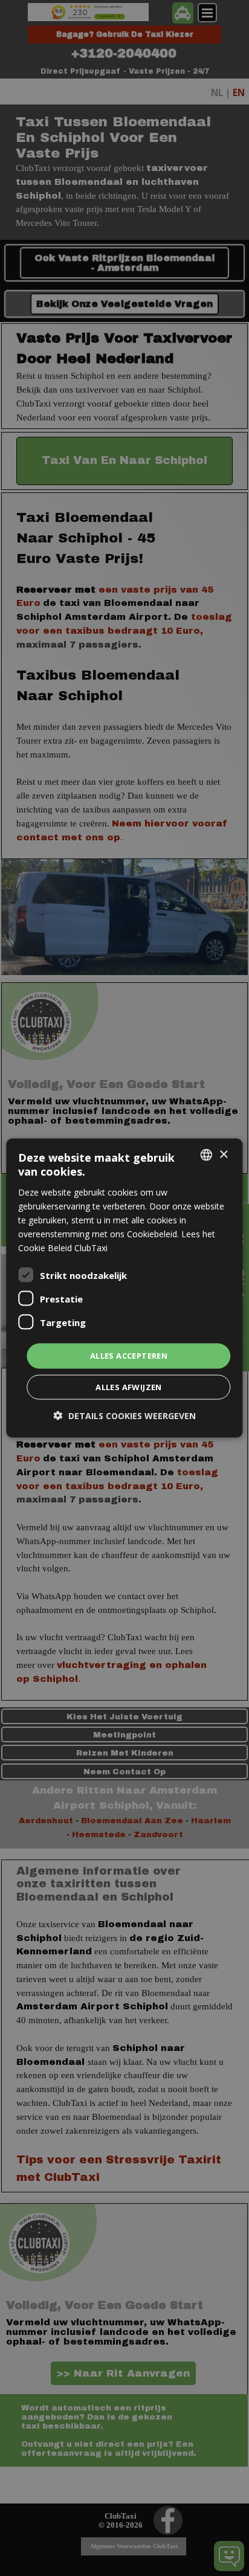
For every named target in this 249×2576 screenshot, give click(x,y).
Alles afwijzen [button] (129, 1386)
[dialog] (124, 1288)
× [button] (223, 1154)
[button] (125, 1415)
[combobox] (207, 1155)
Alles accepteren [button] (129, 1356)
